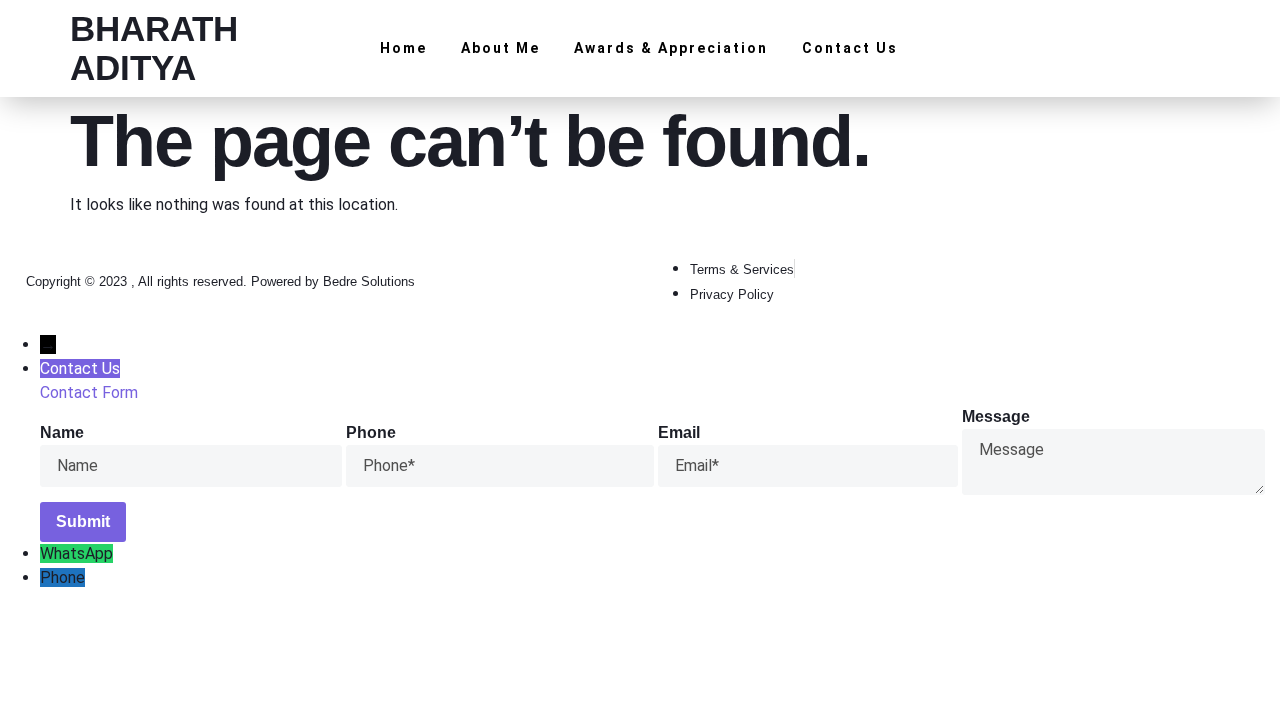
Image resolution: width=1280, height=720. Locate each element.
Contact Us (850, 48)
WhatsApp (76, 553)
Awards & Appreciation (671, 48)
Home (403, 48)
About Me (500, 48)
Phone (62, 577)
